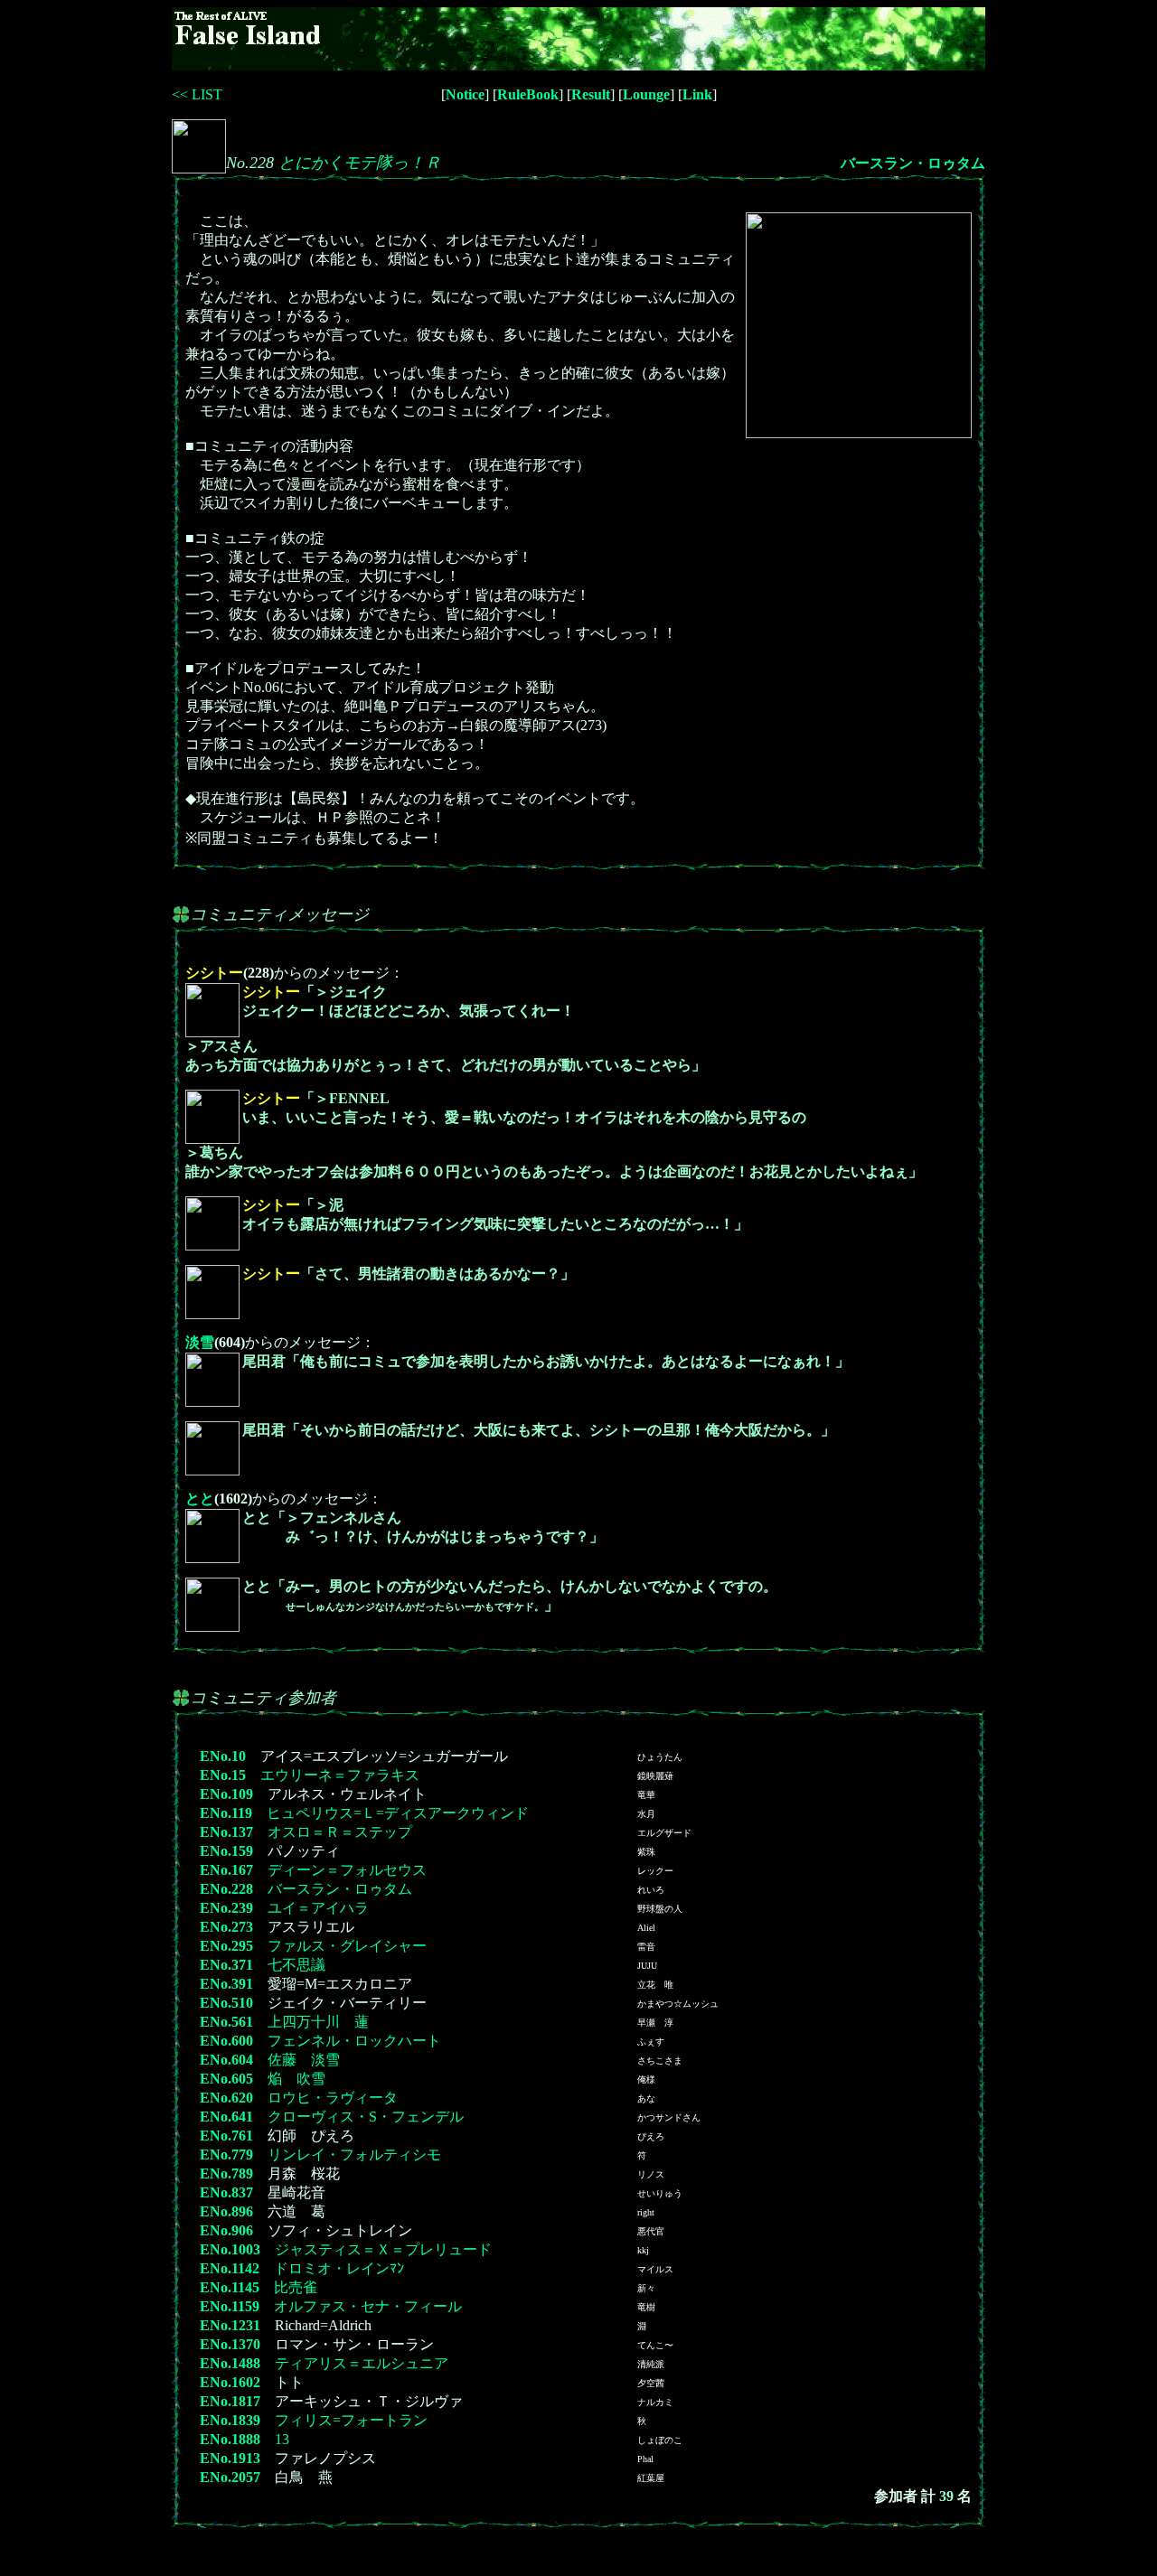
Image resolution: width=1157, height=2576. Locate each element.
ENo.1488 (230, 2363)
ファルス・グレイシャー (347, 1946)
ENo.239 (226, 1908)
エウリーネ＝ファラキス (340, 1775)
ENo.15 (223, 1775)
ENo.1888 (230, 2439)
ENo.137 (226, 1832)
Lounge (646, 94)
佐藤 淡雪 (304, 2060)
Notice (465, 94)
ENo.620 (226, 2098)
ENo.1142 (230, 2268)
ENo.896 (226, 2211)
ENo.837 (226, 2192)
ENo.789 (226, 2173)
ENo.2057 (230, 2477)
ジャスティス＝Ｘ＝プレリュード (383, 2249)
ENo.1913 (230, 2458)
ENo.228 (226, 1889)
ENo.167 (226, 1870)
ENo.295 (226, 1946)
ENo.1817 (230, 2401)
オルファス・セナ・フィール (368, 2306)
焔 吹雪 (296, 2079)
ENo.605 (226, 2079)
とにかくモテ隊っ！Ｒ (360, 163)
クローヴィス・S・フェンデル (366, 2117)
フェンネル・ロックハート (354, 2041)
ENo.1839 (230, 2420)
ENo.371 (226, 1965)
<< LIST (197, 94)
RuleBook (528, 94)
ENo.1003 (230, 2249)
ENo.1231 (230, 2325)
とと (200, 1499)
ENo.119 (226, 1813)
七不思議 (296, 1965)
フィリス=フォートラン (351, 2420)
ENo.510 (226, 2003)
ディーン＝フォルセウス (347, 1870)
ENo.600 (226, 2041)
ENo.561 (226, 2022)
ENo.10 (223, 1756)
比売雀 (296, 2287)
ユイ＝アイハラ (318, 1908)
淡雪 (200, 1342)
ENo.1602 (230, 2382)
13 (282, 2439)
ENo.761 (226, 2136)
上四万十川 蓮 (318, 2022)
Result (591, 94)
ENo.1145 (230, 2287)
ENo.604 (226, 2060)
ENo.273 (226, 1927)
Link (697, 94)
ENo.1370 (230, 2344)
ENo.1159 (230, 2306)
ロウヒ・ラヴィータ (333, 2098)
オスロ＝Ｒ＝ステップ (340, 1832)
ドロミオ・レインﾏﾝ (339, 2268)
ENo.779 (226, 2154)
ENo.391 (226, 1984)
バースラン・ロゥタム (913, 163)
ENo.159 (226, 1851)
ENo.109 (226, 1794)
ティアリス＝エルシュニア (362, 2363)
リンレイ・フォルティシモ (354, 2154)
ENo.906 (226, 2230)
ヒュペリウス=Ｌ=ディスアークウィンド (398, 1813)
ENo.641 (226, 2117)
